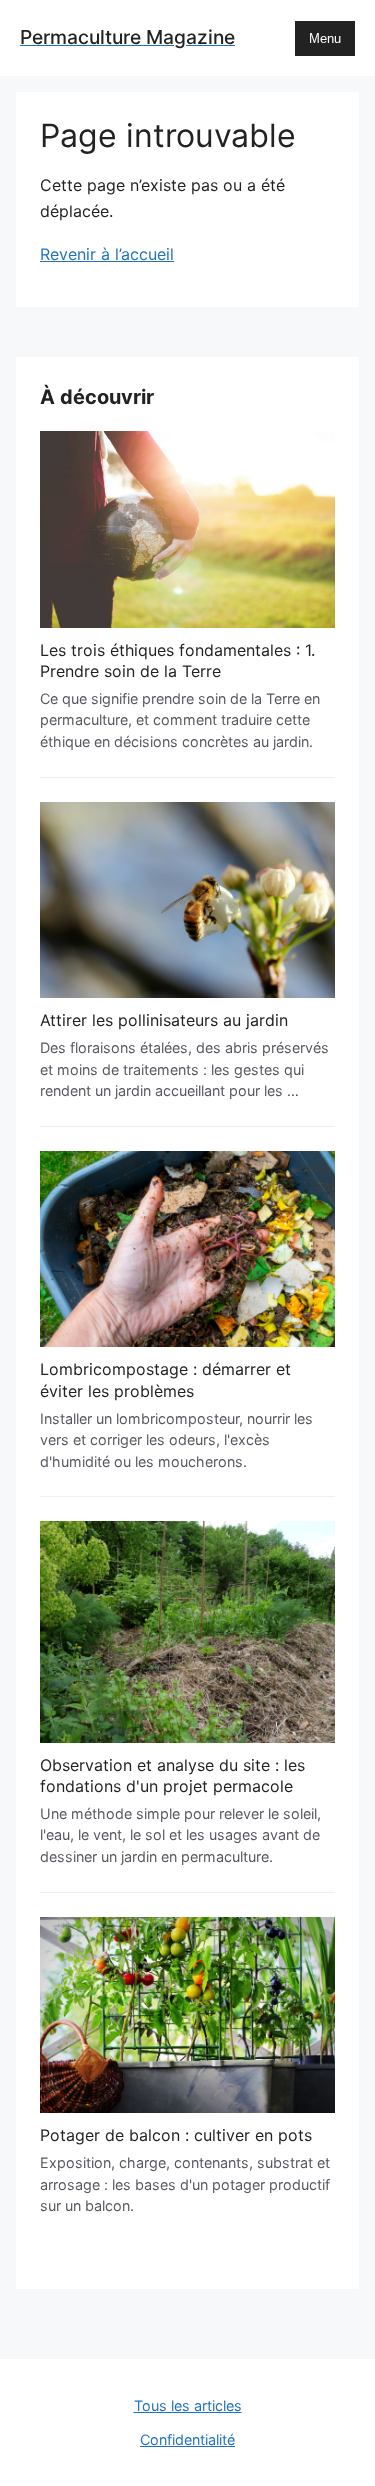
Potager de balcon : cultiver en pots (176, 2135)
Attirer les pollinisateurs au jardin (164, 1020)
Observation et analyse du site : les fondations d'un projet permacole (172, 1776)
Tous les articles (188, 2405)
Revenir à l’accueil (107, 254)
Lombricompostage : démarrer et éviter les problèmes (165, 1380)
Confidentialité (187, 2439)
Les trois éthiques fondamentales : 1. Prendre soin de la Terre (177, 661)
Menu (325, 38)
